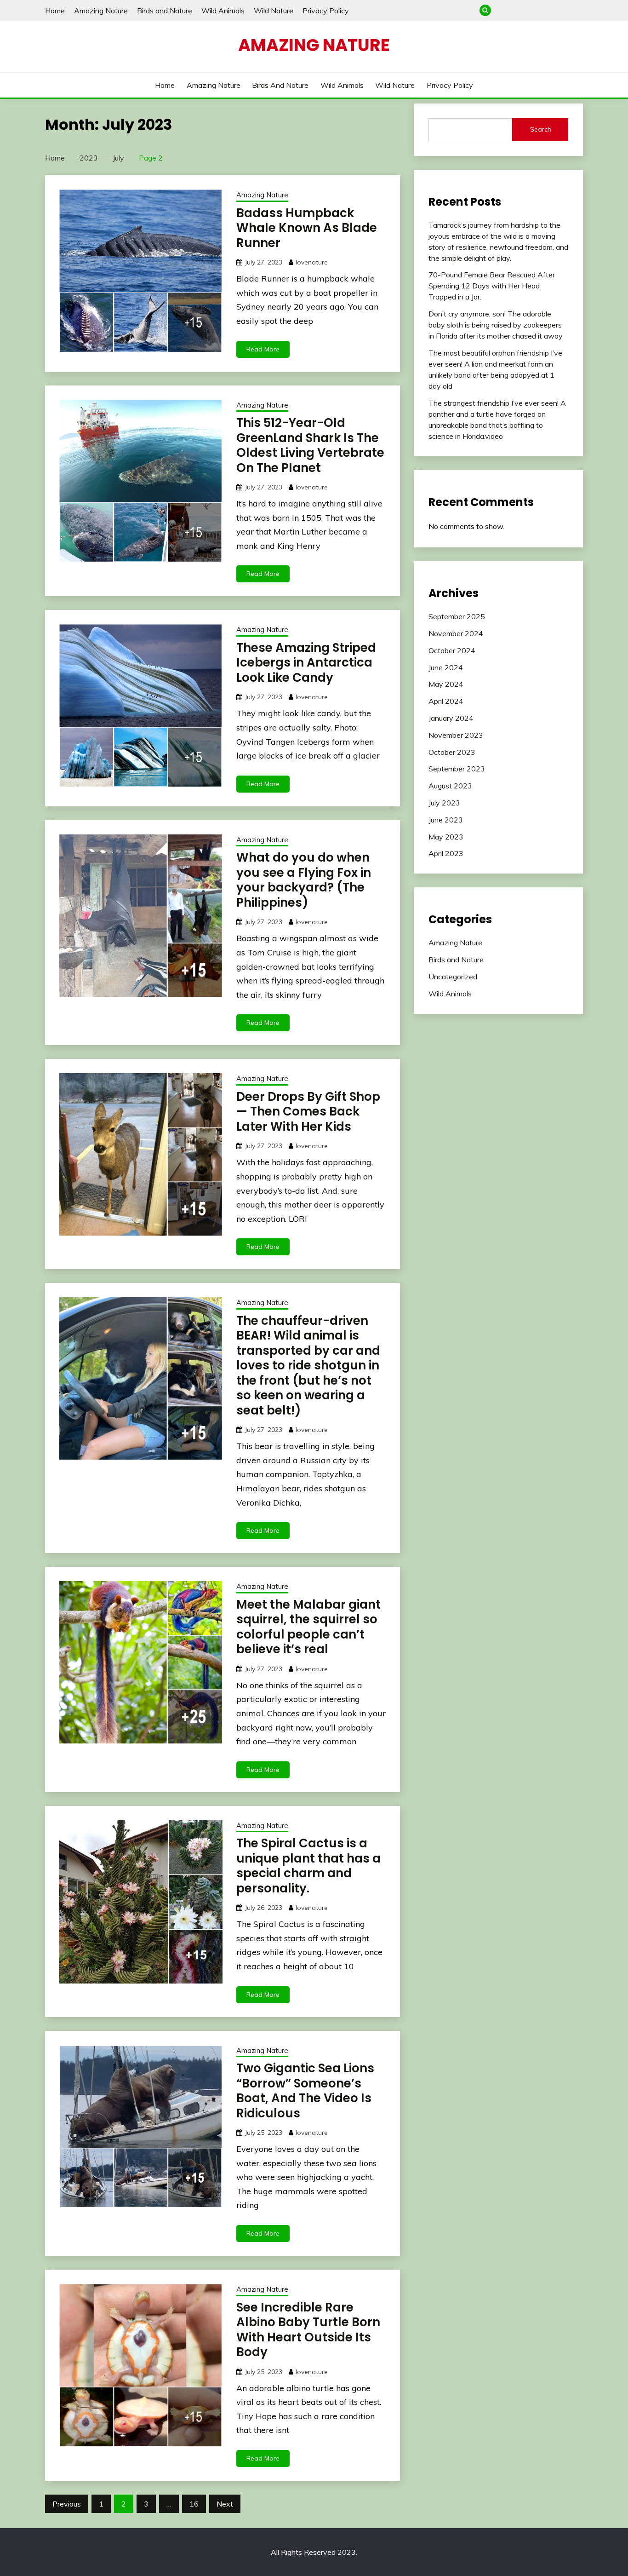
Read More (263, 349)
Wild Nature (274, 11)
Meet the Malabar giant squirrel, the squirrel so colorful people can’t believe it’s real (308, 1627)
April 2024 (446, 701)
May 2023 (446, 837)
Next (225, 2504)
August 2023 (450, 786)
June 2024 (446, 667)
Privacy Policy (326, 11)
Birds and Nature (165, 11)
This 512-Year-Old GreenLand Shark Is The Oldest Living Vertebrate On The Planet (310, 445)
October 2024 (452, 650)
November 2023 (456, 735)
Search (541, 129)
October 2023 (452, 752)
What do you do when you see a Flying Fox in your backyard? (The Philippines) (304, 880)
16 (194, 2504)
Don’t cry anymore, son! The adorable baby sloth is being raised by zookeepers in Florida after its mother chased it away (496, 325)
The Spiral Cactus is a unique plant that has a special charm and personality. (308, 1866)
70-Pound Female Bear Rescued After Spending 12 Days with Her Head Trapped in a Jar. (492, 286)
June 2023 (446, 820)
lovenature (312, 262)
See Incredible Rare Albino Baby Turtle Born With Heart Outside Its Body (308, 2330)
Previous (67, 2504)
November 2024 (456, 633)
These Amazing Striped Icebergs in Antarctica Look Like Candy (306, 663)
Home (55, 11)
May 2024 (446, 684)
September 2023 (457, 769)
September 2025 (457, 616)
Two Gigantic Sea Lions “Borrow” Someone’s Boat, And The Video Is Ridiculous (305, 2091)
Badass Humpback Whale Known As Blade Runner (307, 228)
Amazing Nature (101, 11)
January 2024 (451, 718)
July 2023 (444, 803)
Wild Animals (223, 11)
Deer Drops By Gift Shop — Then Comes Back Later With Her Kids (308, 1112)
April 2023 (446, 853)
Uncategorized (453, 977)
